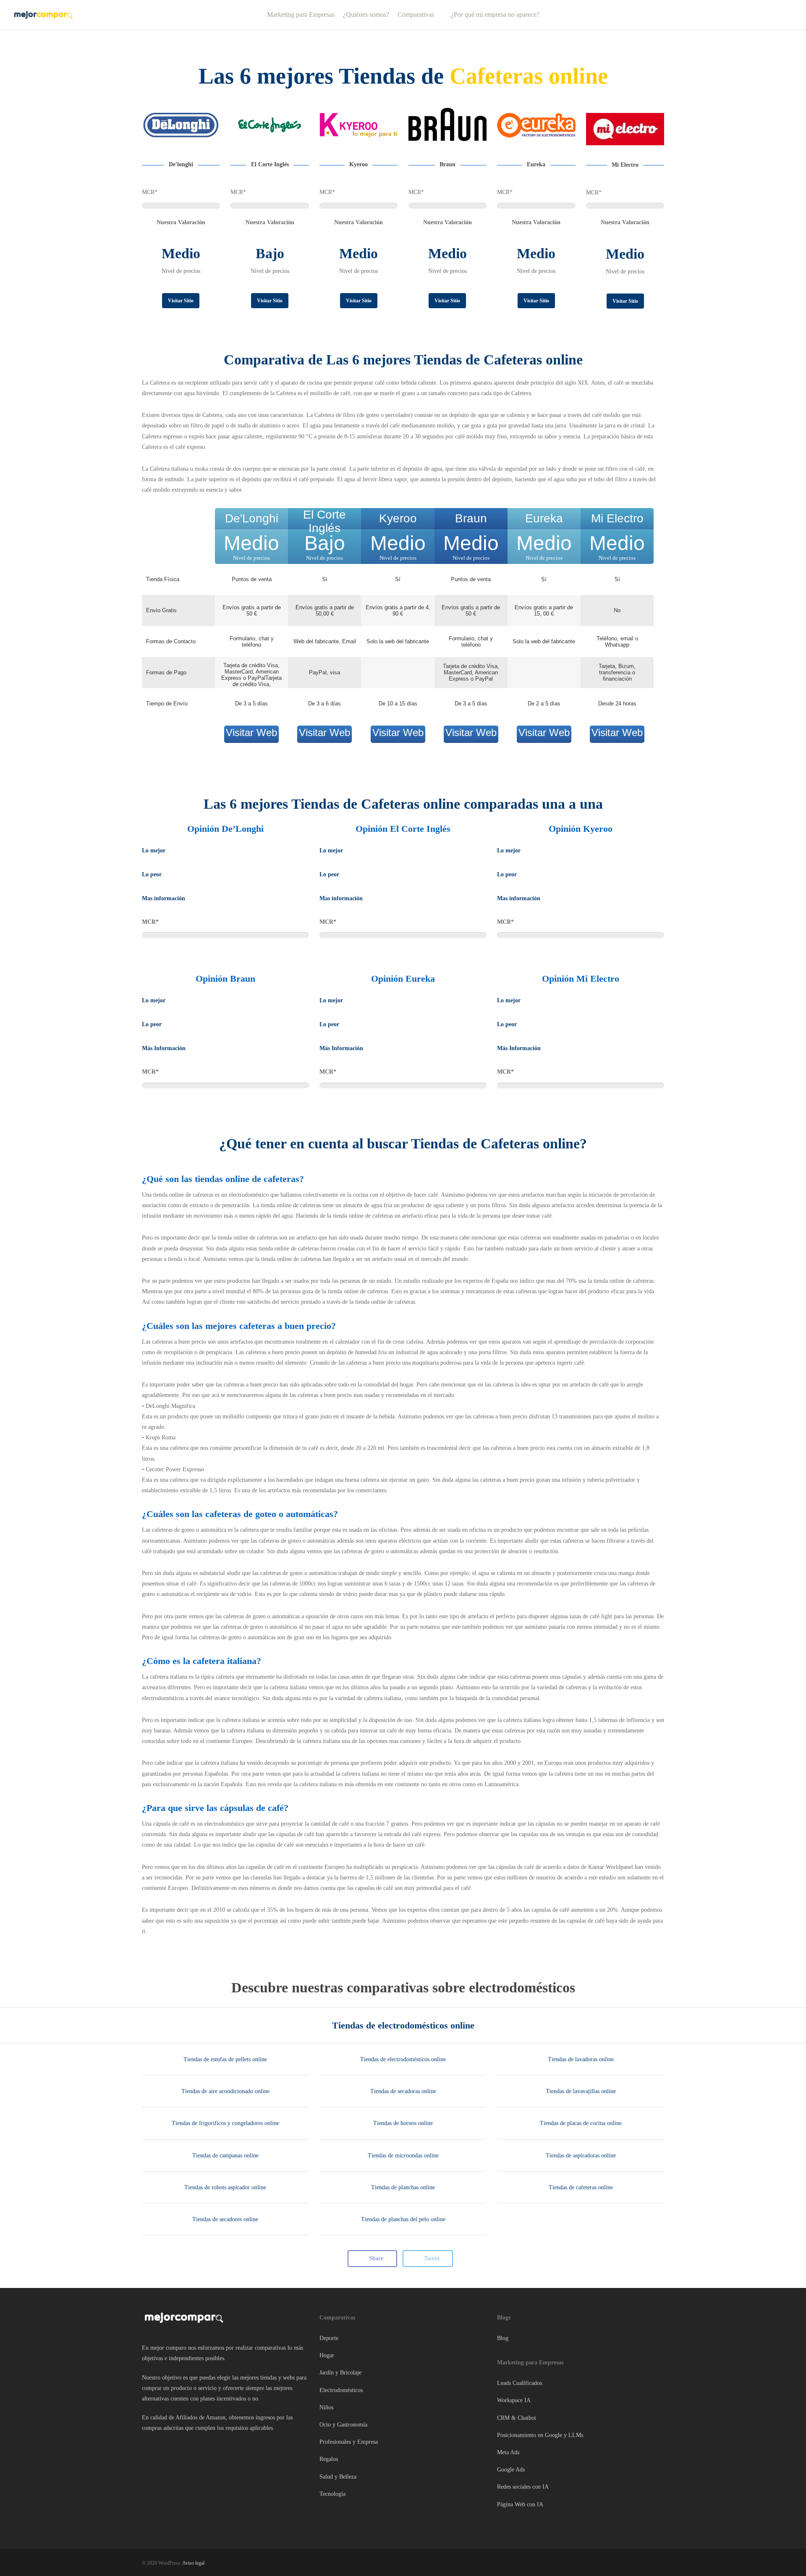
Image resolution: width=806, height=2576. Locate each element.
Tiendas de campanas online (225, 2155)
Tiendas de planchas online (403, 2187)
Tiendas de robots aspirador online (225, 2187)
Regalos (329, 2459)
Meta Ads (508, 2452)
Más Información (164, 1048)
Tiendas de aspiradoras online (581, 2155)
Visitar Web (251, 732)
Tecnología (332, 2494)
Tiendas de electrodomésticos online (403, 2025)
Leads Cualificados (519, 2383)
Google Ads (511, 2470)
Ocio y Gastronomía (343, 2425)
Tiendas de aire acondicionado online (225, 2091)
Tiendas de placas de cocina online (581, 2123)
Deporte (329, 2338)
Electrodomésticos (341, 2390)
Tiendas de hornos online (403, 2123)
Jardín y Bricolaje (340, 2373)
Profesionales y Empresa (349, 2442)
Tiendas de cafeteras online (581, 2187)
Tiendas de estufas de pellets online (225, 2059)
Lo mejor (154, 850)
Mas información (164, 898)
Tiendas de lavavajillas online (581, 2091)
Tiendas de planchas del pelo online (403, 2219)
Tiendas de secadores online (225, 2219)
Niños (326, 2407)
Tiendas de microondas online (403, 2155)
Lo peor (152, 874)
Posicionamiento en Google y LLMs (540, 2435)
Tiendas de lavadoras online (581, 2059)
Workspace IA (514, 2401)
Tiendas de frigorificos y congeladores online (225, 2123)
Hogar (327, 2355)
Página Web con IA (520, 2504)
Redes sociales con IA (523, 2487)
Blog (503, 2338)
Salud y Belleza (338, 2477)
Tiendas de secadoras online (403, 2091)
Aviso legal (193, 2563)
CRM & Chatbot (517, 2418)
